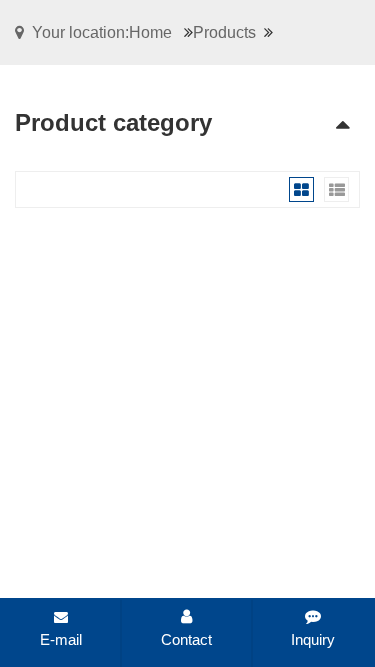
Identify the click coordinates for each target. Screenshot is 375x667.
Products (224, 32)
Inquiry (313, 639)
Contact (186, 639)
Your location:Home (102, 32)
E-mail (61, 639)
